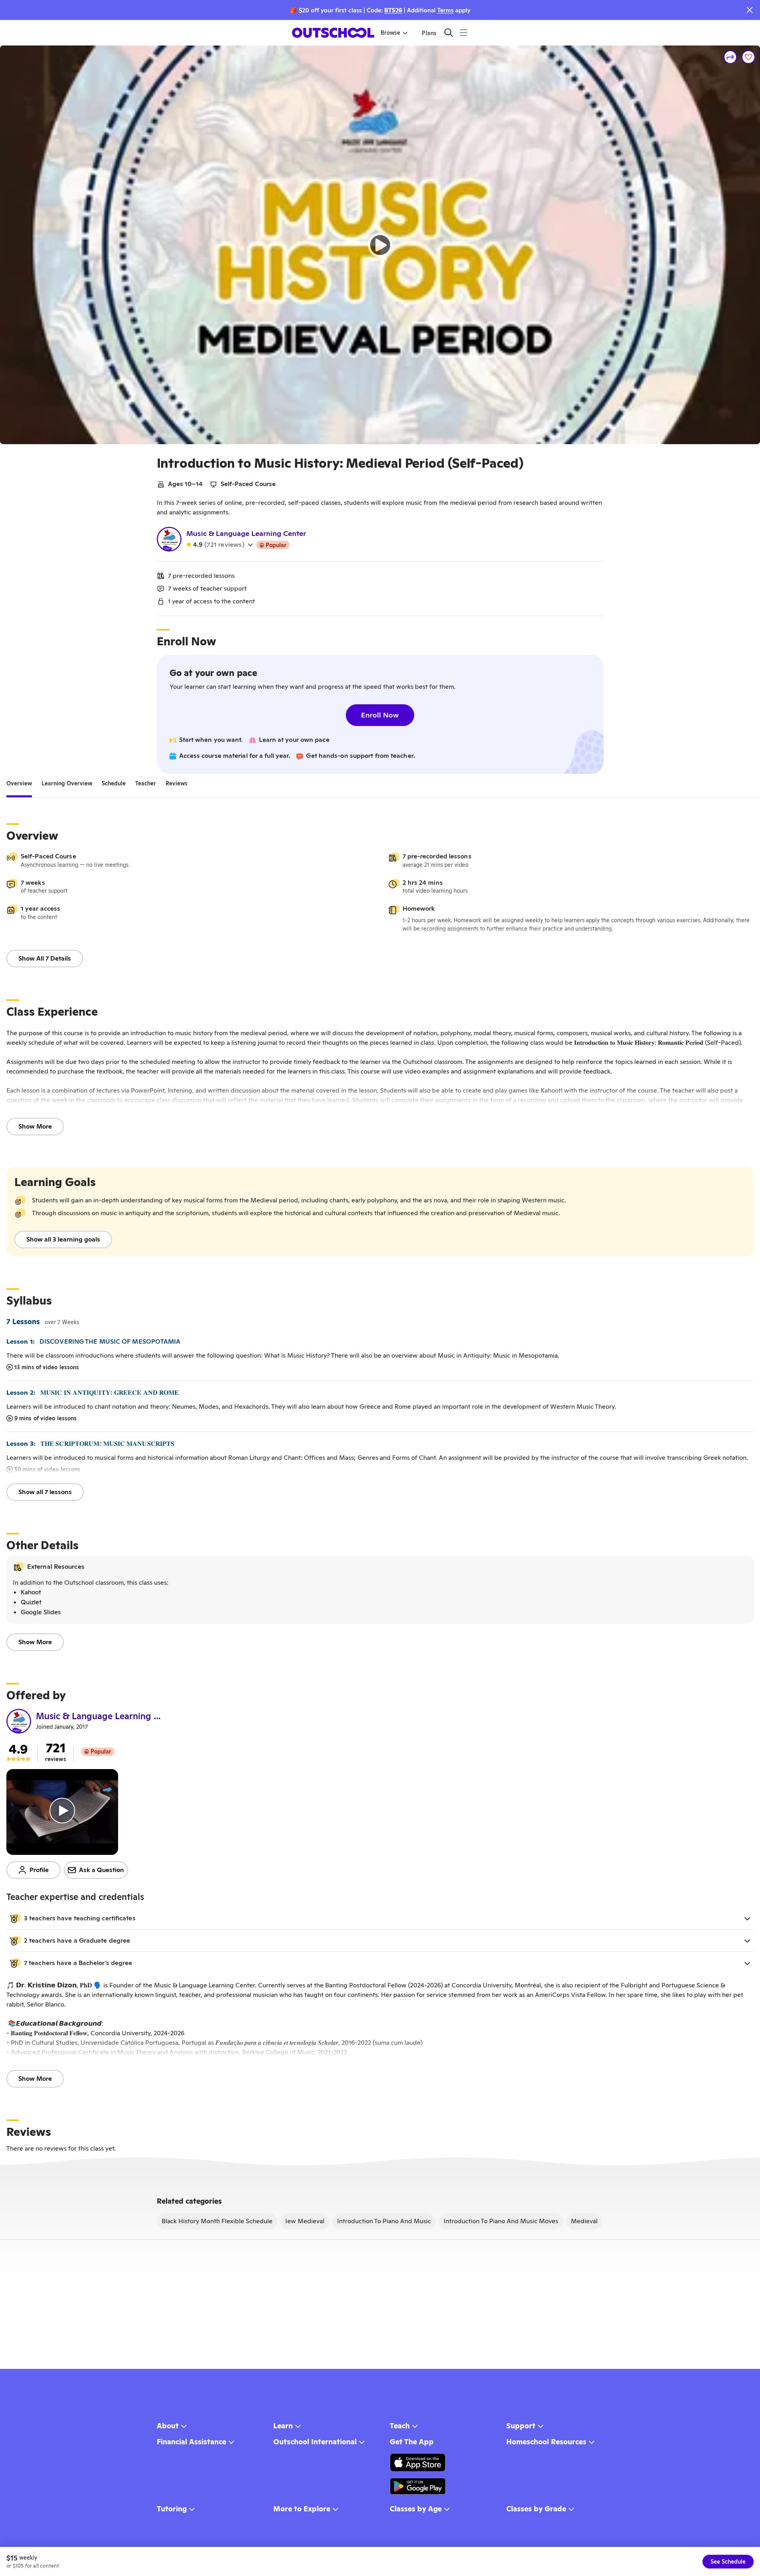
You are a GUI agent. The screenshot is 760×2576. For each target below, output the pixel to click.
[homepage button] (333, 33)
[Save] (748, 57)
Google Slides (41, 1612)
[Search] (449, 33)
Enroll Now (380, 715)
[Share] (730, 57)
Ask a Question (102, 1870)
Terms (445, 10)
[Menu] (463, 33)
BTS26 (393, 10)
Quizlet (31, 1602)
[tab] (19, 783)
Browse (390, 33)
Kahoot (31, 1592)
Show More (35, 1126)
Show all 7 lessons (45, 1492)
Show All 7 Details (45, 958)
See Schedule (728, 2562)
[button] (380, 1918)
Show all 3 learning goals (63, 1239)
